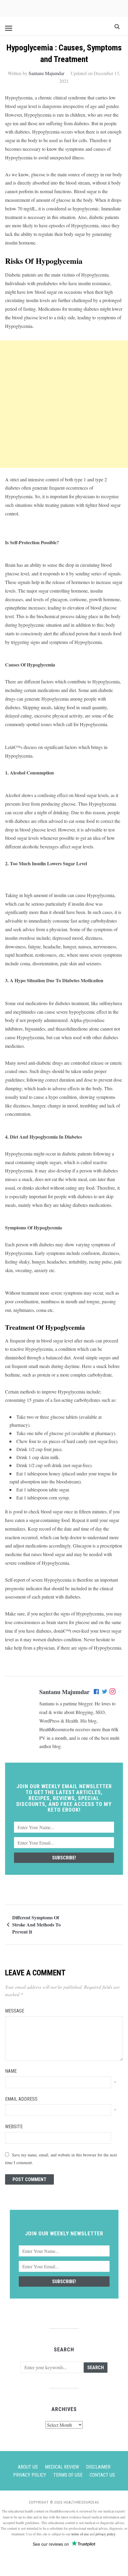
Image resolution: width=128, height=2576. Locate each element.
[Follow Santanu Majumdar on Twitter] (105, 1692)
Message (15, 2011)
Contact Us (102, 2475)
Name (11, 2071)
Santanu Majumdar (46, 73)
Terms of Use (68, 2475)
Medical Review (62, 2467)
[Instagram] (113, 1692)
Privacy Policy (30, 2475)
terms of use (80, 2534)
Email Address (21, 2099)
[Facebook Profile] (97, 1692)
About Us (28, 2467)
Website (14, 2127)
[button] (9, 28)
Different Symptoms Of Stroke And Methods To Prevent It (36, 1925)
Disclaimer (98, 2467)
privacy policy (106, 2534)
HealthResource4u (57, 1729)
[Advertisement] (64, 404)
